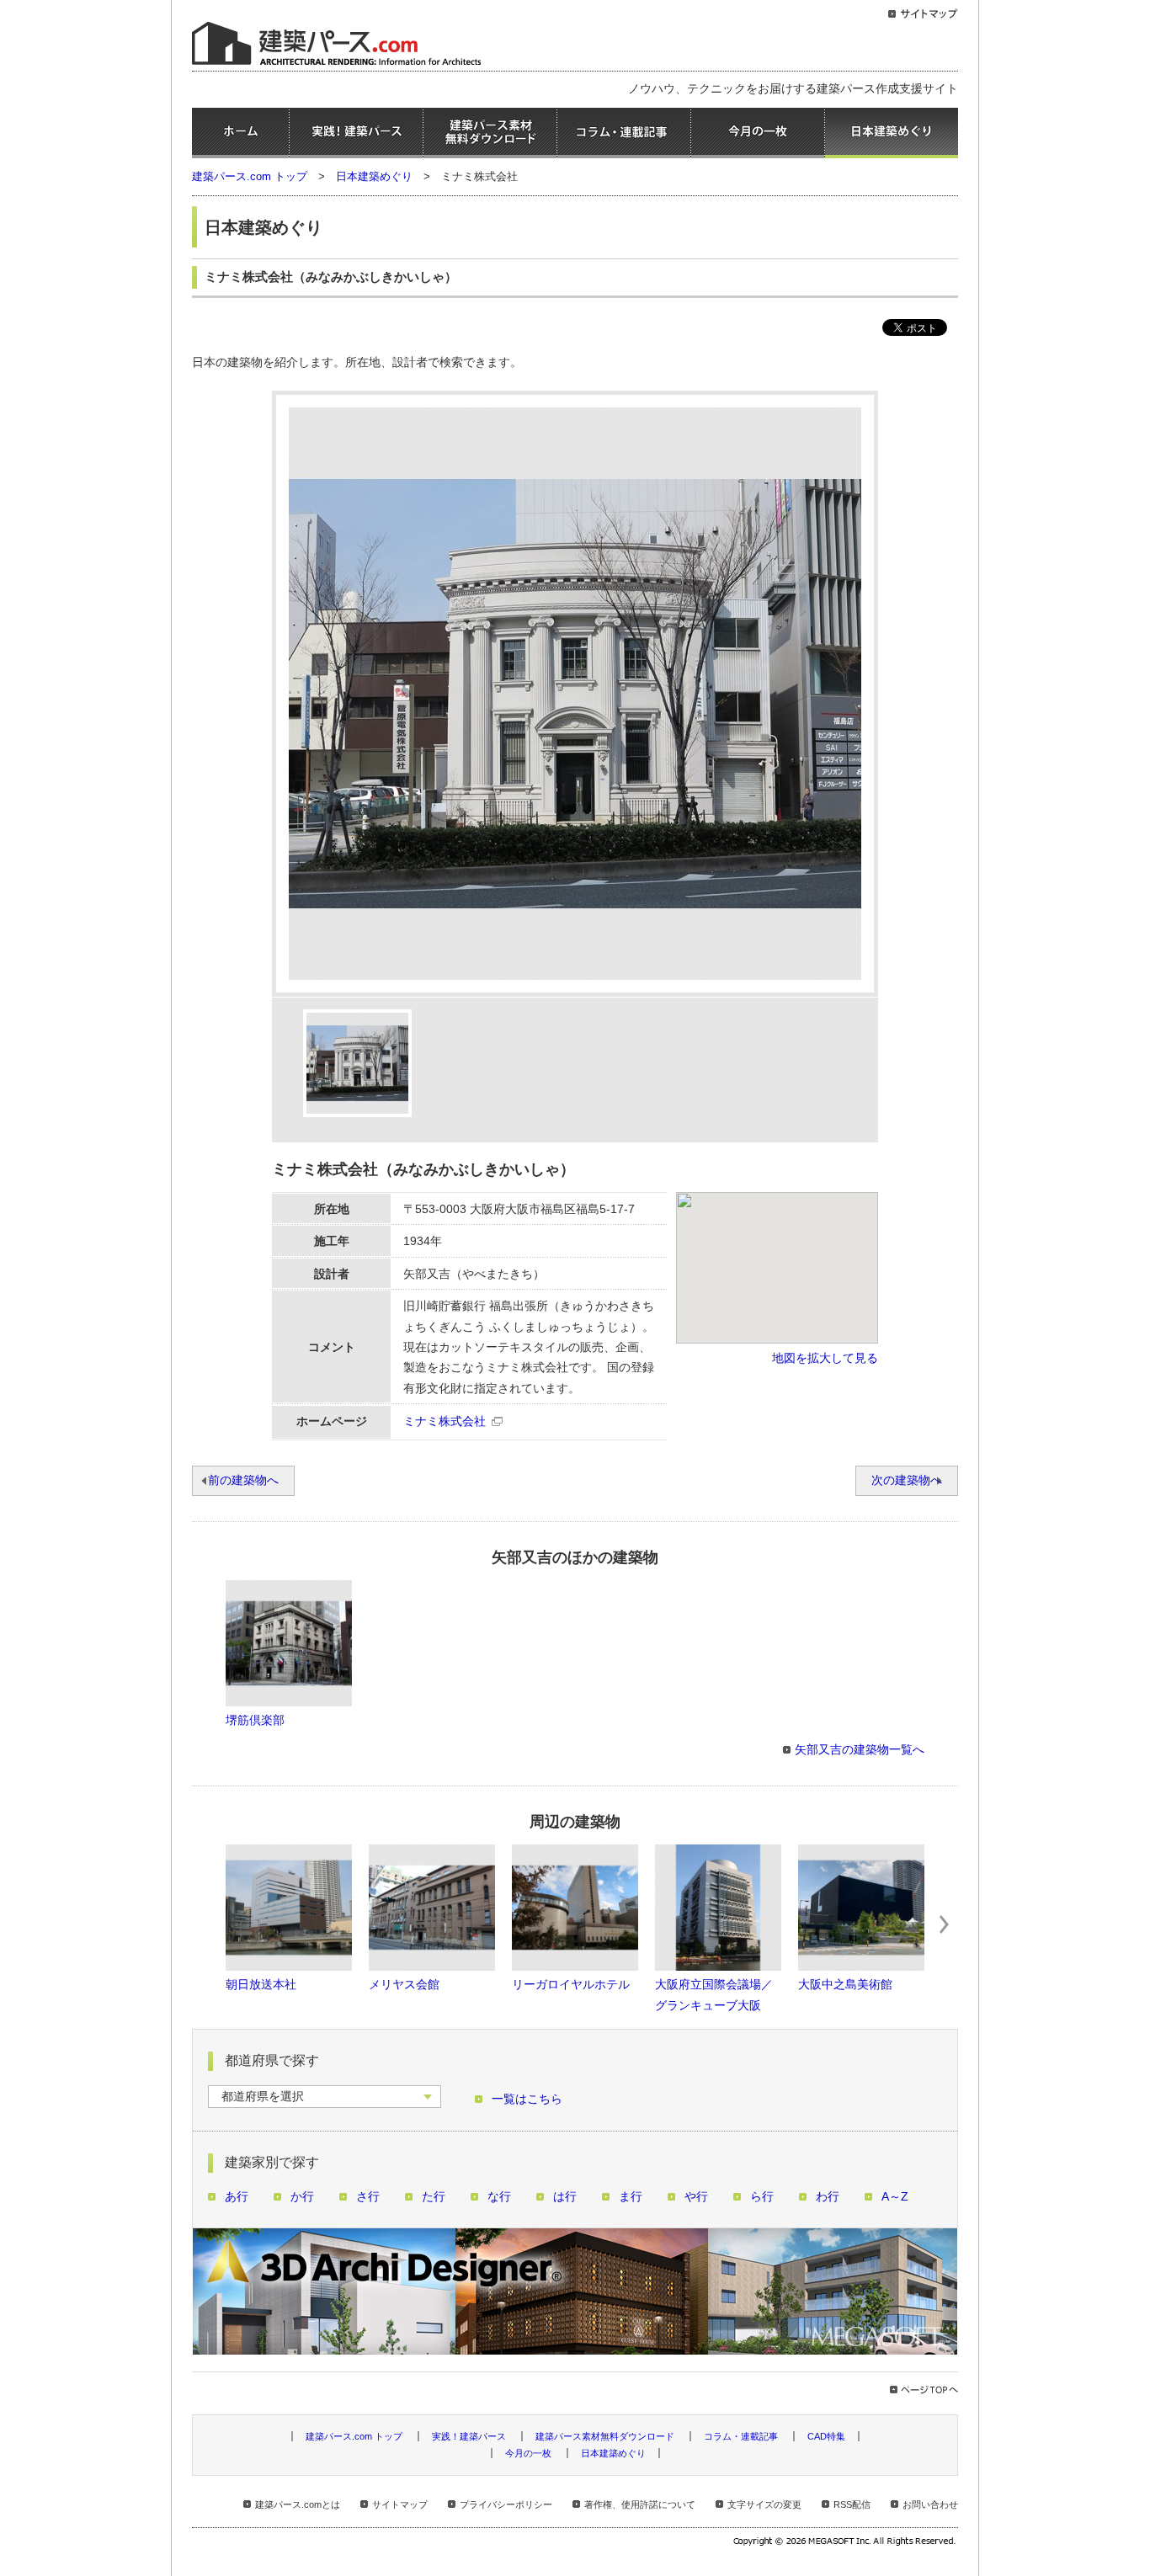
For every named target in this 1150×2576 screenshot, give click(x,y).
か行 (302, 2197)
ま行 (631, 2197)
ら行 (762, 2197)
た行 (434, 2197)
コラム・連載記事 (624, 133)
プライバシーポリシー (506, 2504)
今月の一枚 (758, 133)
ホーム (240, 133)
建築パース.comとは (298, 2504)
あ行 (237, 2197)
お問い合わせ (930, 2504)
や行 (696, 2197)
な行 (499, 2197)
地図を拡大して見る (825, 1358)
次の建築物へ (907, 1480)
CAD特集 (826, 2436)
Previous (205, 1924)
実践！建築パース (356, 133)
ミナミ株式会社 (445, 1421)
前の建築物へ (243, 1480)
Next (945, 1924)
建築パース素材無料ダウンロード (490, 133)
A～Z (895, 2197)
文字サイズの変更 (764, 2504)
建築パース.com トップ (250, 176)
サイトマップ (400, 2504)
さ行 (368, 2197)
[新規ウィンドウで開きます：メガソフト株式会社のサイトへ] (846, 2543)
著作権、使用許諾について (640, 2504)
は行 (565, 2197)
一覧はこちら (527, 2099)
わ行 (828, 2197)
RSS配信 (852, 2504)
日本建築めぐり (892, 133)
